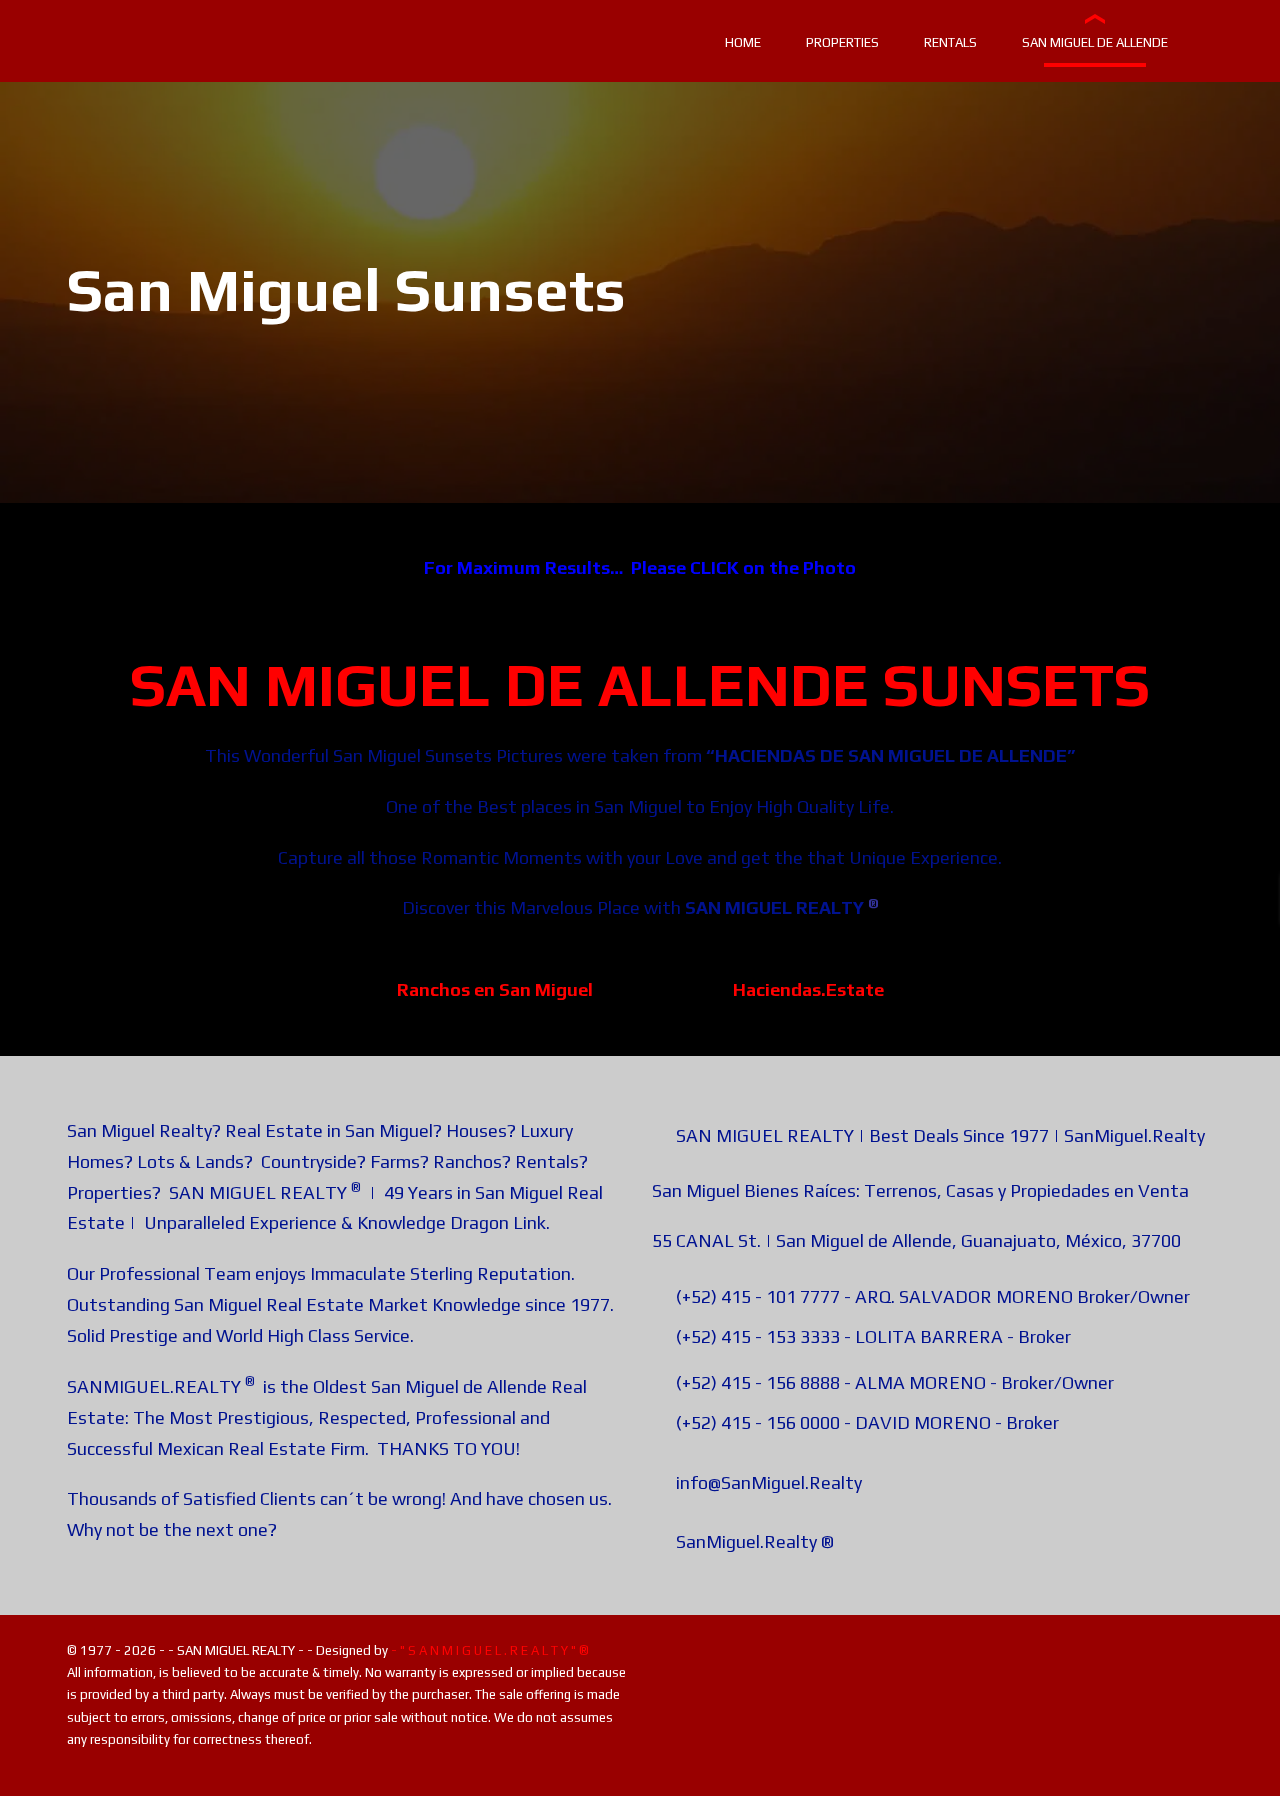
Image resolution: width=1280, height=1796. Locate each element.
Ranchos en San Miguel (495, 989)
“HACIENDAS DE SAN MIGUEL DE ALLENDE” (890, 755)
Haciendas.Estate (808, 989)
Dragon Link (498, 1222)
